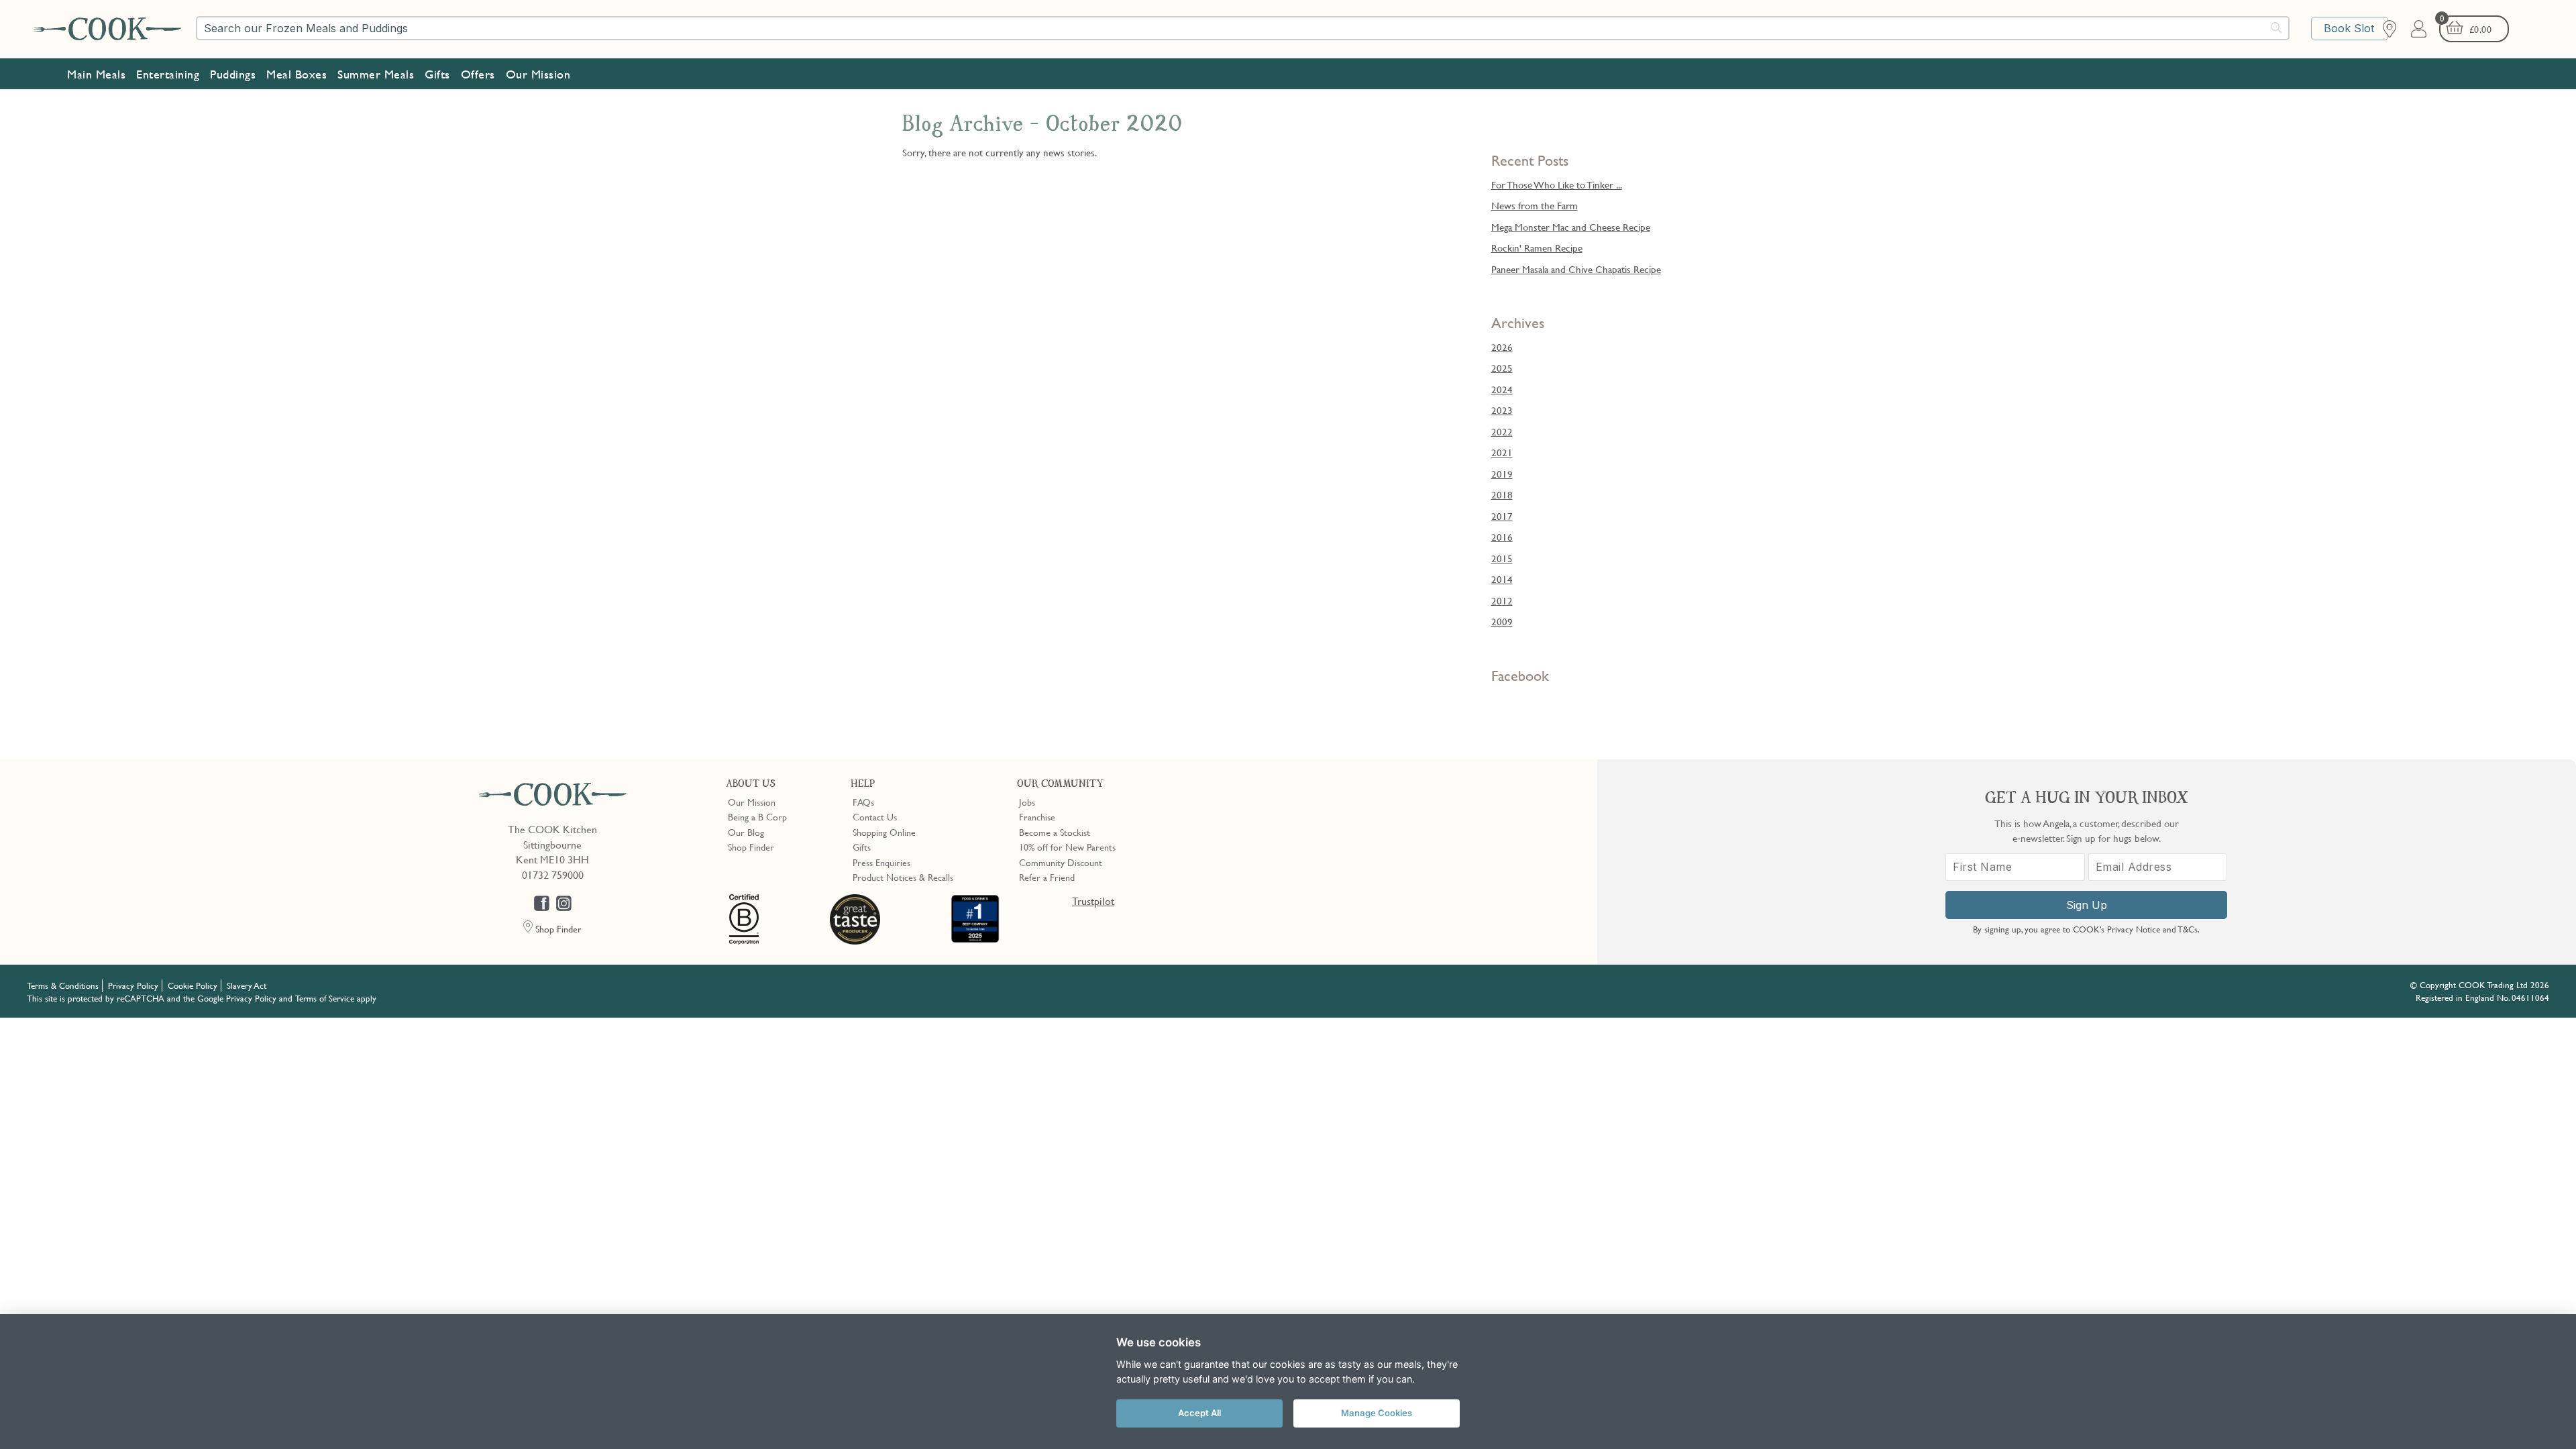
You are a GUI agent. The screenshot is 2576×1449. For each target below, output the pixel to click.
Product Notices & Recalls (903, 877)
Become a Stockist (1055, 832)
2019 (1502, 474)
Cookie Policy (193, 985)
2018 (1502, 494)
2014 (1502, 579)
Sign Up (2087, 905)
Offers (478, 74)
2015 (1502, 558)
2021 (1502, 452)
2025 (1502, 368)
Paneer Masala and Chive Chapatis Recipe (1576, 269)
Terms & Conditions (63, 985)
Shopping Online (884, 832)
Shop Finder (751, 847)
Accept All (1199, 1413)
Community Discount (1061, 862)
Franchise (1037, 816)
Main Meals (96, 74)
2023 (1502, 410)
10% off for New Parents (1067, 847)
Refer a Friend (1047, 877)
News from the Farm (1535, 205)
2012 (1502, 600)
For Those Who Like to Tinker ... (1557, 184)
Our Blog (746, 832)
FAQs (863, 802)
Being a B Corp (757, 816)
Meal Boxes (297, 74)
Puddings (233, 74)
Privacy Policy (133, 985)
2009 (1502, 621)
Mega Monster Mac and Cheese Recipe (1571, 227)
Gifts (437, 74)
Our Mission (538, 74)
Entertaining (168, 74)
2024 (1502, 389)
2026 (1502, 347)
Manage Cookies (1377, 1413)
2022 (1502, 431)
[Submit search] (2277, 28)
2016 (1502, 537)
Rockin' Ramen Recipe (1537, 248)
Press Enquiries (881, 862)
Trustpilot (1093, 901)
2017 (1502, 516)
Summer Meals (376, 74)
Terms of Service (325, 998)
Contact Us (875, 816)
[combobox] (1243, 28)
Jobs (1027, 802)
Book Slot (2349, 28)
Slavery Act (247, 985)
